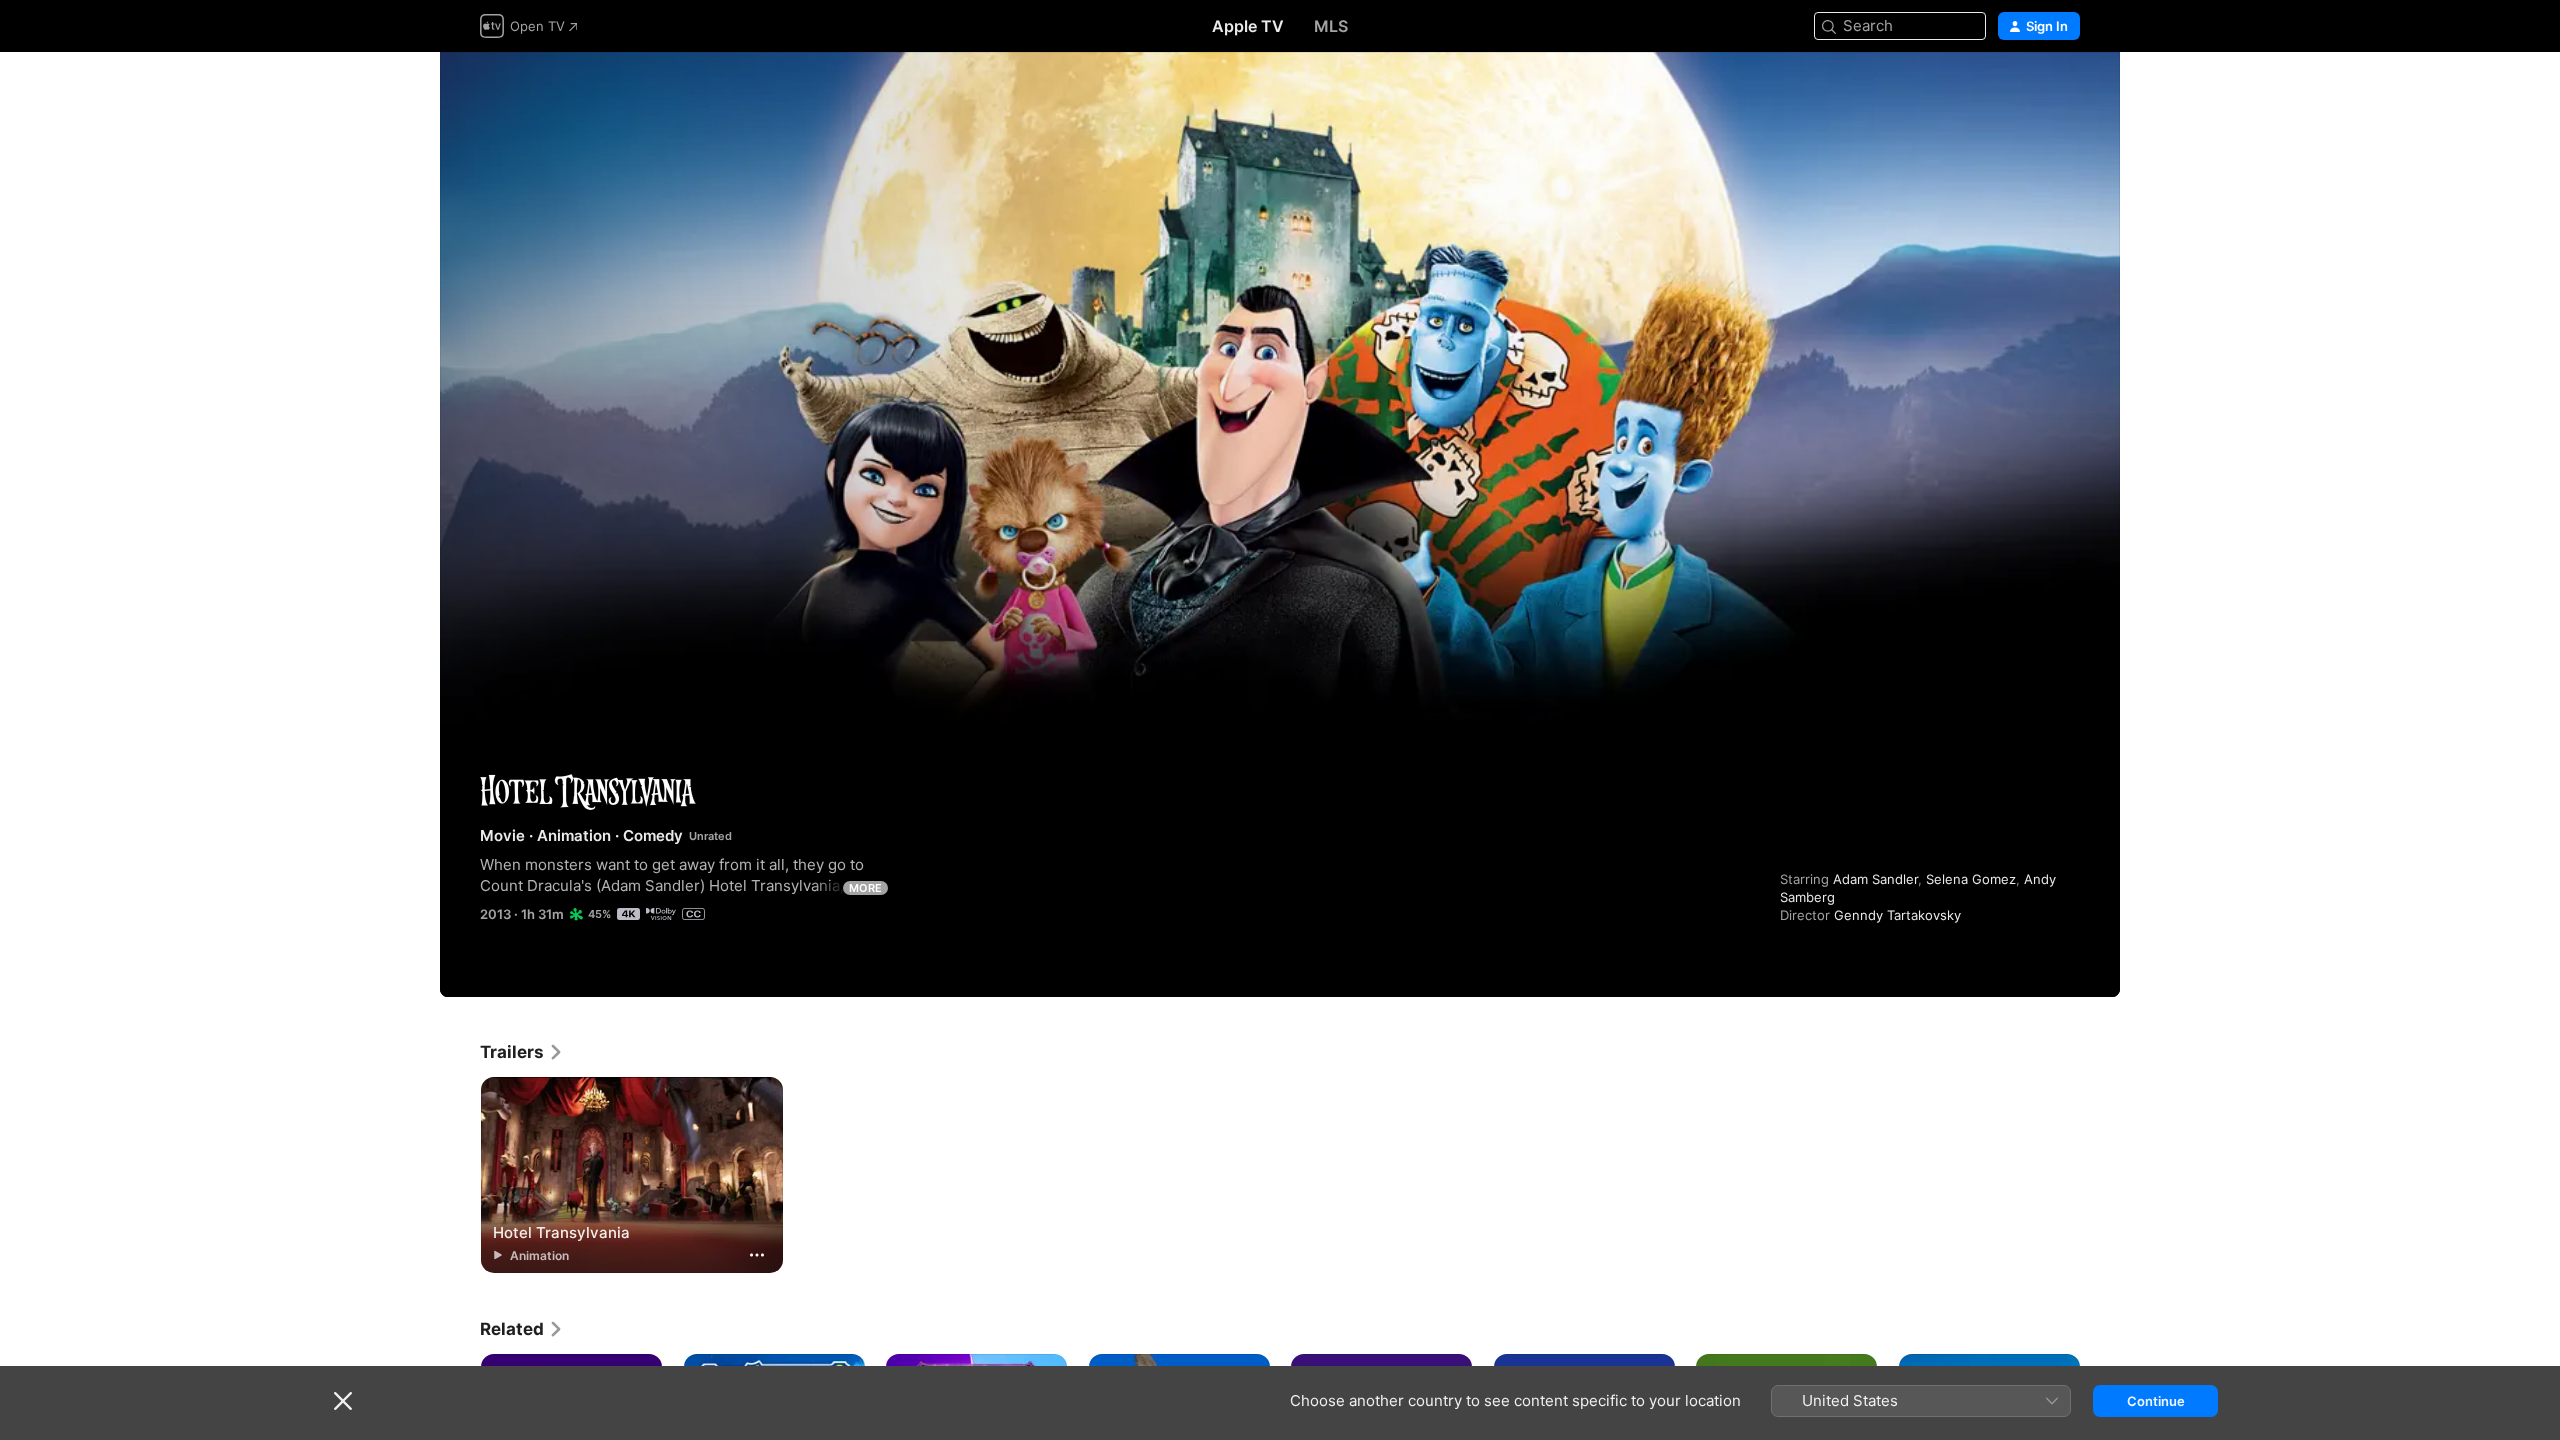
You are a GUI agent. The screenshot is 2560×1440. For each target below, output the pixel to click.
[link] (522, 1052)
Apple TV (1248, 26)
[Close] (343, 1401)
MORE (865, 888)
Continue (2156, 1401)
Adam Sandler (1875, 879)
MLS (1331, 26)
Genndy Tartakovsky (1897, 915)
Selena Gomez (1971, 879)
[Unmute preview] (2066, 91)
